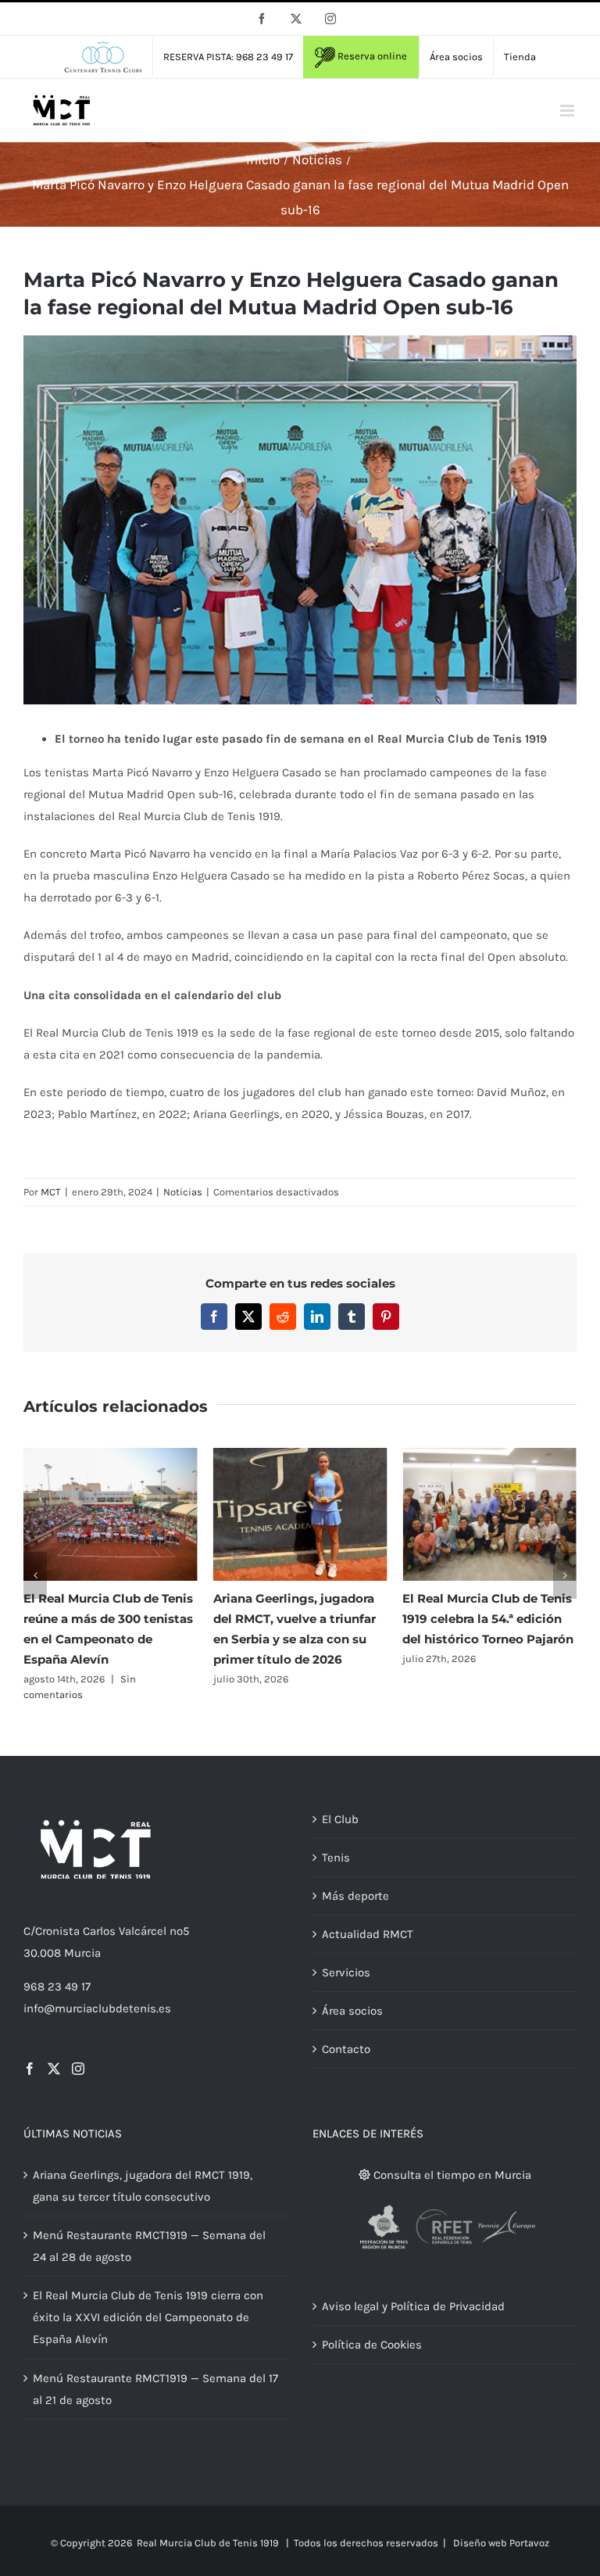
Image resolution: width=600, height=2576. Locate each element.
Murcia (82, 1953)
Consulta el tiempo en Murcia (451, 2175)
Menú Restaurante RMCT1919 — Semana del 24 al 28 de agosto (149, 2246)
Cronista (57, 1931)
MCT (51, 1192)
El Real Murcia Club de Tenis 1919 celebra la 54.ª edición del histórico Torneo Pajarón (488, 1619)
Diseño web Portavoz (501, 2543)
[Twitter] (54, 2069)
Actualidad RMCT (368, 1934)
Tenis (336, 1858)
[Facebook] (30, 2069)
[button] (35, 1575)
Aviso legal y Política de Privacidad (413, 2306)
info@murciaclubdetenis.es (97, 2008)
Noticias (183, 1192)
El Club (340, 1819)
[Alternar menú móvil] (568, 111)
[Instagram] (78, 2069)
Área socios (352, 2011)
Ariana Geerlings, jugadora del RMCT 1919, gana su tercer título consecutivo (143, 2186)
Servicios (346, 1972)
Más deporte (355, 1896)
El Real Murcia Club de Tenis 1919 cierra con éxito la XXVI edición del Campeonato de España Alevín (148, 2317)
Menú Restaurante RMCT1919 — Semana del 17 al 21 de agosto (155, 2389)
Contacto (346, 2049)
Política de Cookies (372, 2345)
